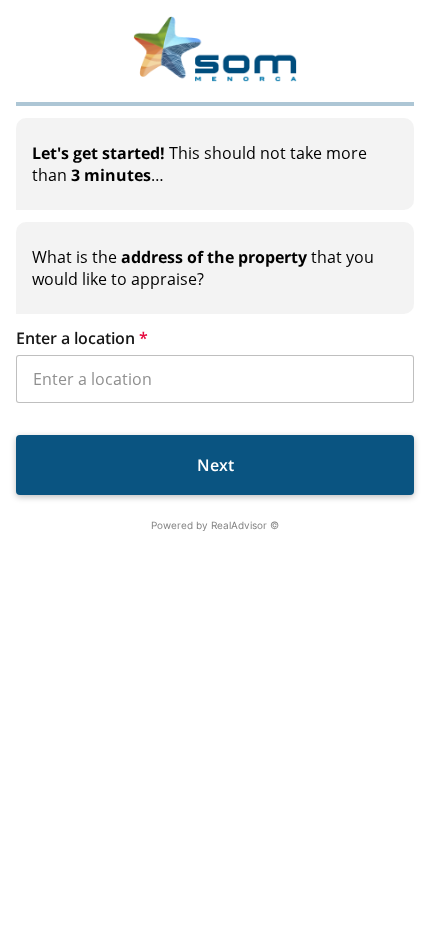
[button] (215, 338)
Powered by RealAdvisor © (215, 525)
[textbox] (215, 164)
